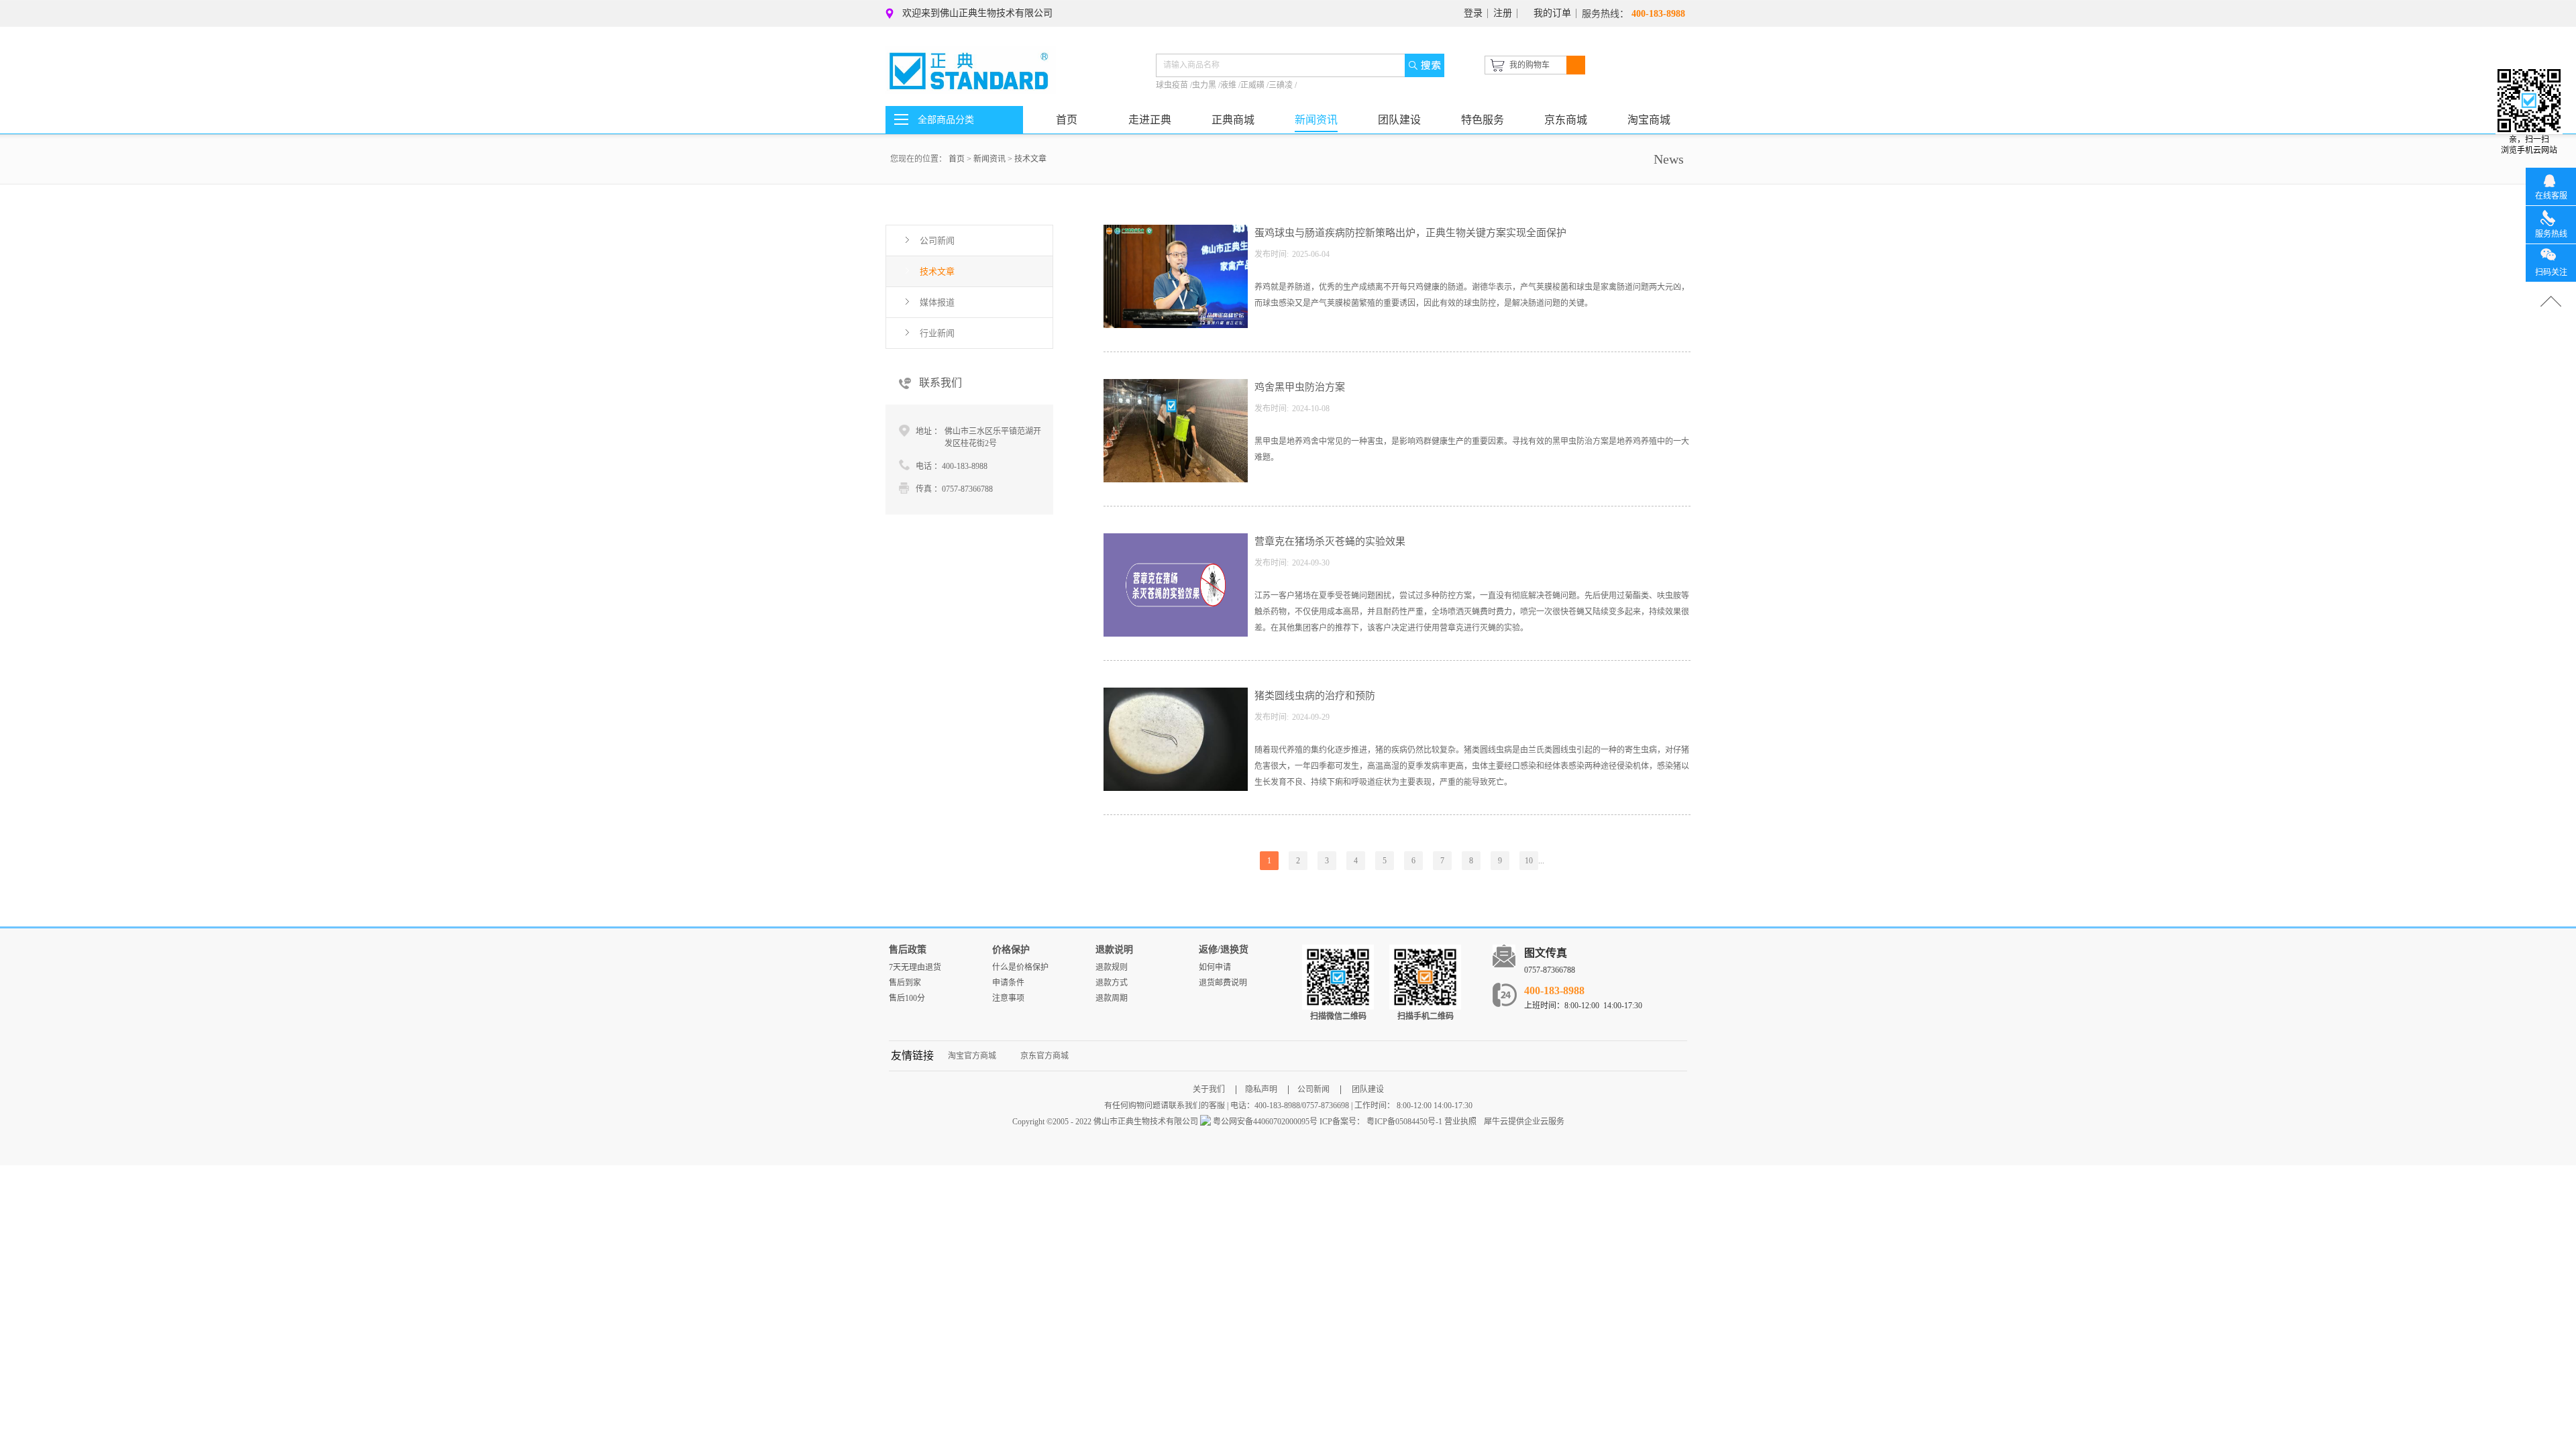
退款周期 (1112, 998)
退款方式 (1112, 983)
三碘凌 (1282, 85)
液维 (1229, 85)
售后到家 (905, 983)
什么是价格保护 (1020, 967)
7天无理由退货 (915, 967)
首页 (1067, 120)
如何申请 (1215, 967)
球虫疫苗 (1173, 85)
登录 (1473, 13)
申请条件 (1008, 983)
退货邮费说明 (1223, 983)
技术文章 (1030, 159)
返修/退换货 (1224, 950)
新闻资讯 (989, 159)
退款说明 (1114, 950)
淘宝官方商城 (972, 1056)
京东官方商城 (1044, 1056)
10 (1529, 861)
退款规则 (1112, 967)
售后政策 (908, 950)
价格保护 (1011, 950)
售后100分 (907, 998)
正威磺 (1253, 85)
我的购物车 (1529, 65)
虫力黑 (1205, 85)
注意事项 (1008, 998)
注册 (1503, 13)
